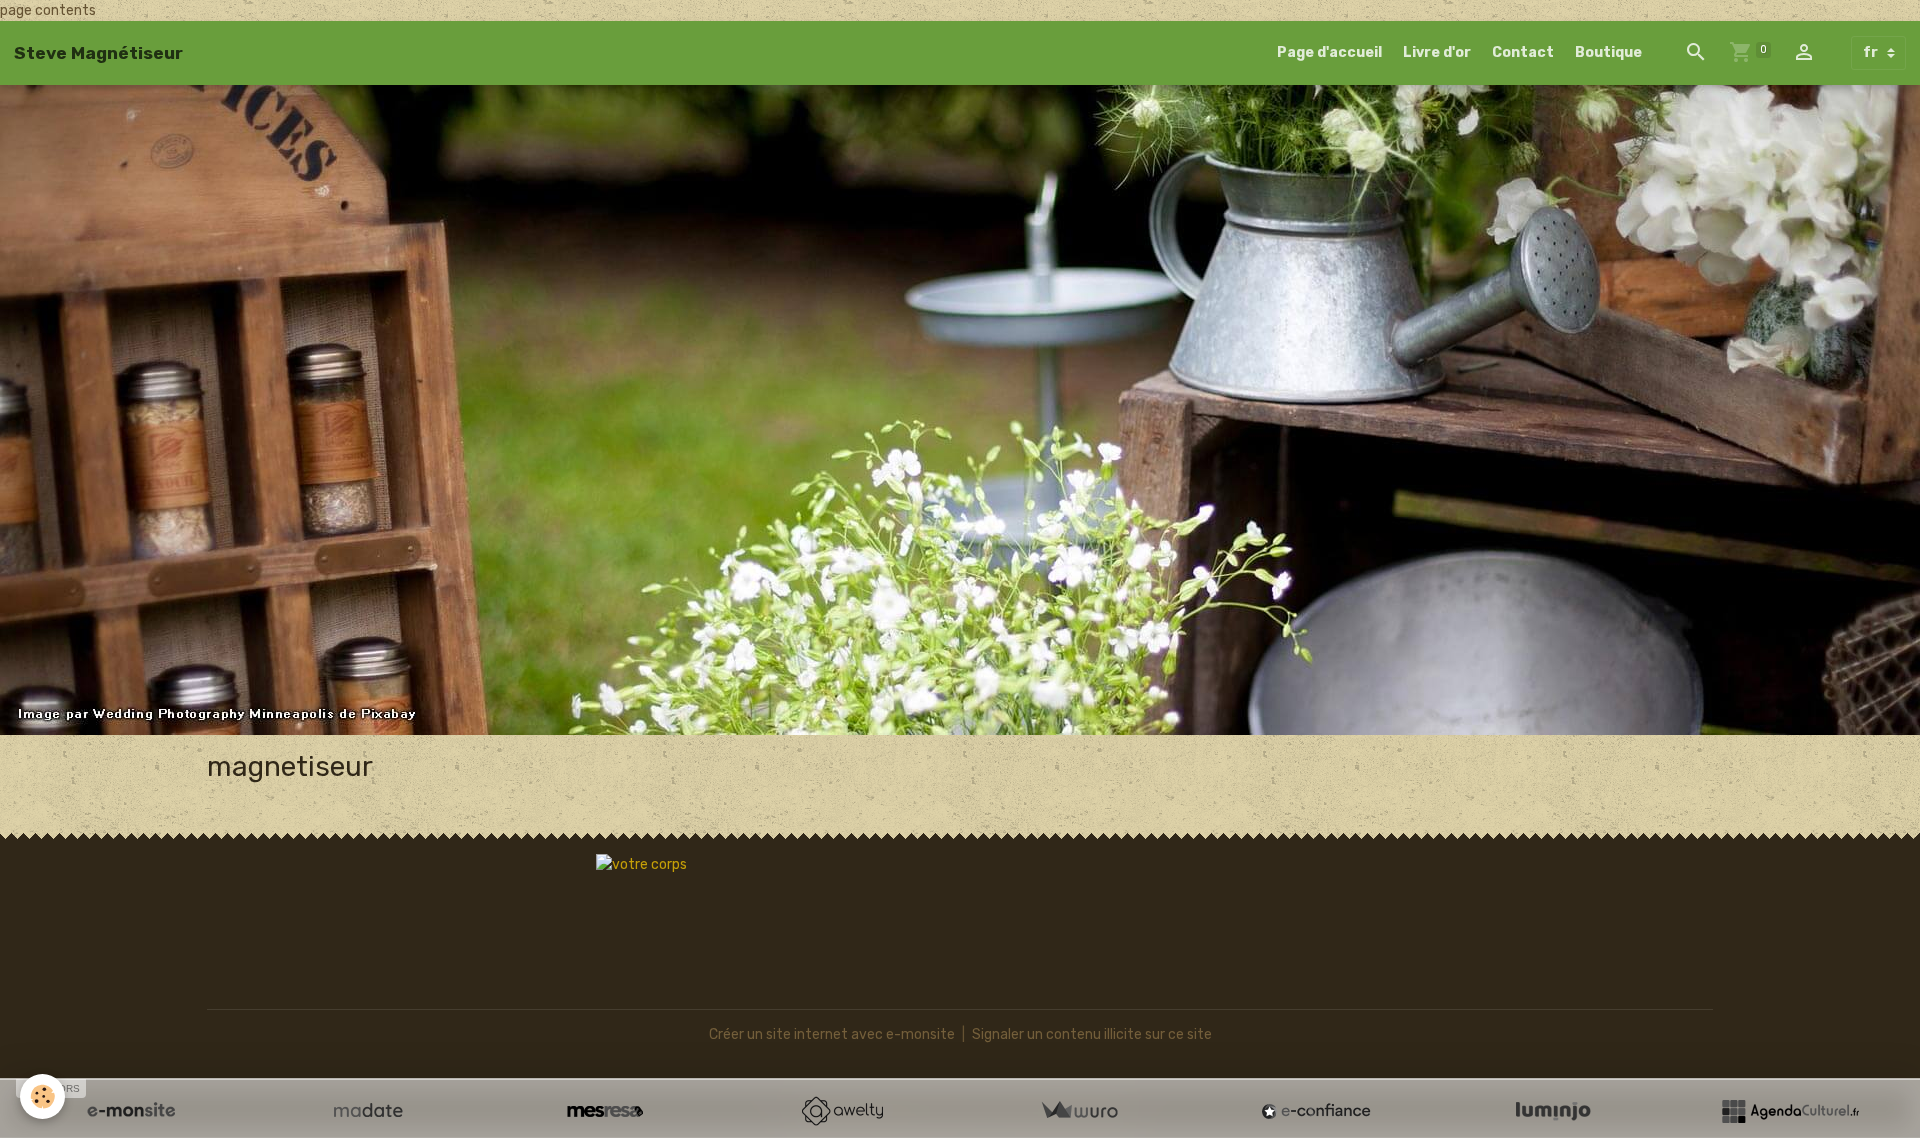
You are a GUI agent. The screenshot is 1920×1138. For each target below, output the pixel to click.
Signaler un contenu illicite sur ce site (1092, 1034)
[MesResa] (605, 1111)
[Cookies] (42, 1096)
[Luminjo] (1553, 1111)
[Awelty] (842, 1111)
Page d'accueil (1329, 52)
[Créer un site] (131, 1111)
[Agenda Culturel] (1790, 1111)
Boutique (1608, 52)
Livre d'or (1437, 52)
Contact (1523, 52)
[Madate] (368, 1111)
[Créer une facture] (1079, 1111)
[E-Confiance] (1316, 1111)
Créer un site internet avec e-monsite (832, 1034)
